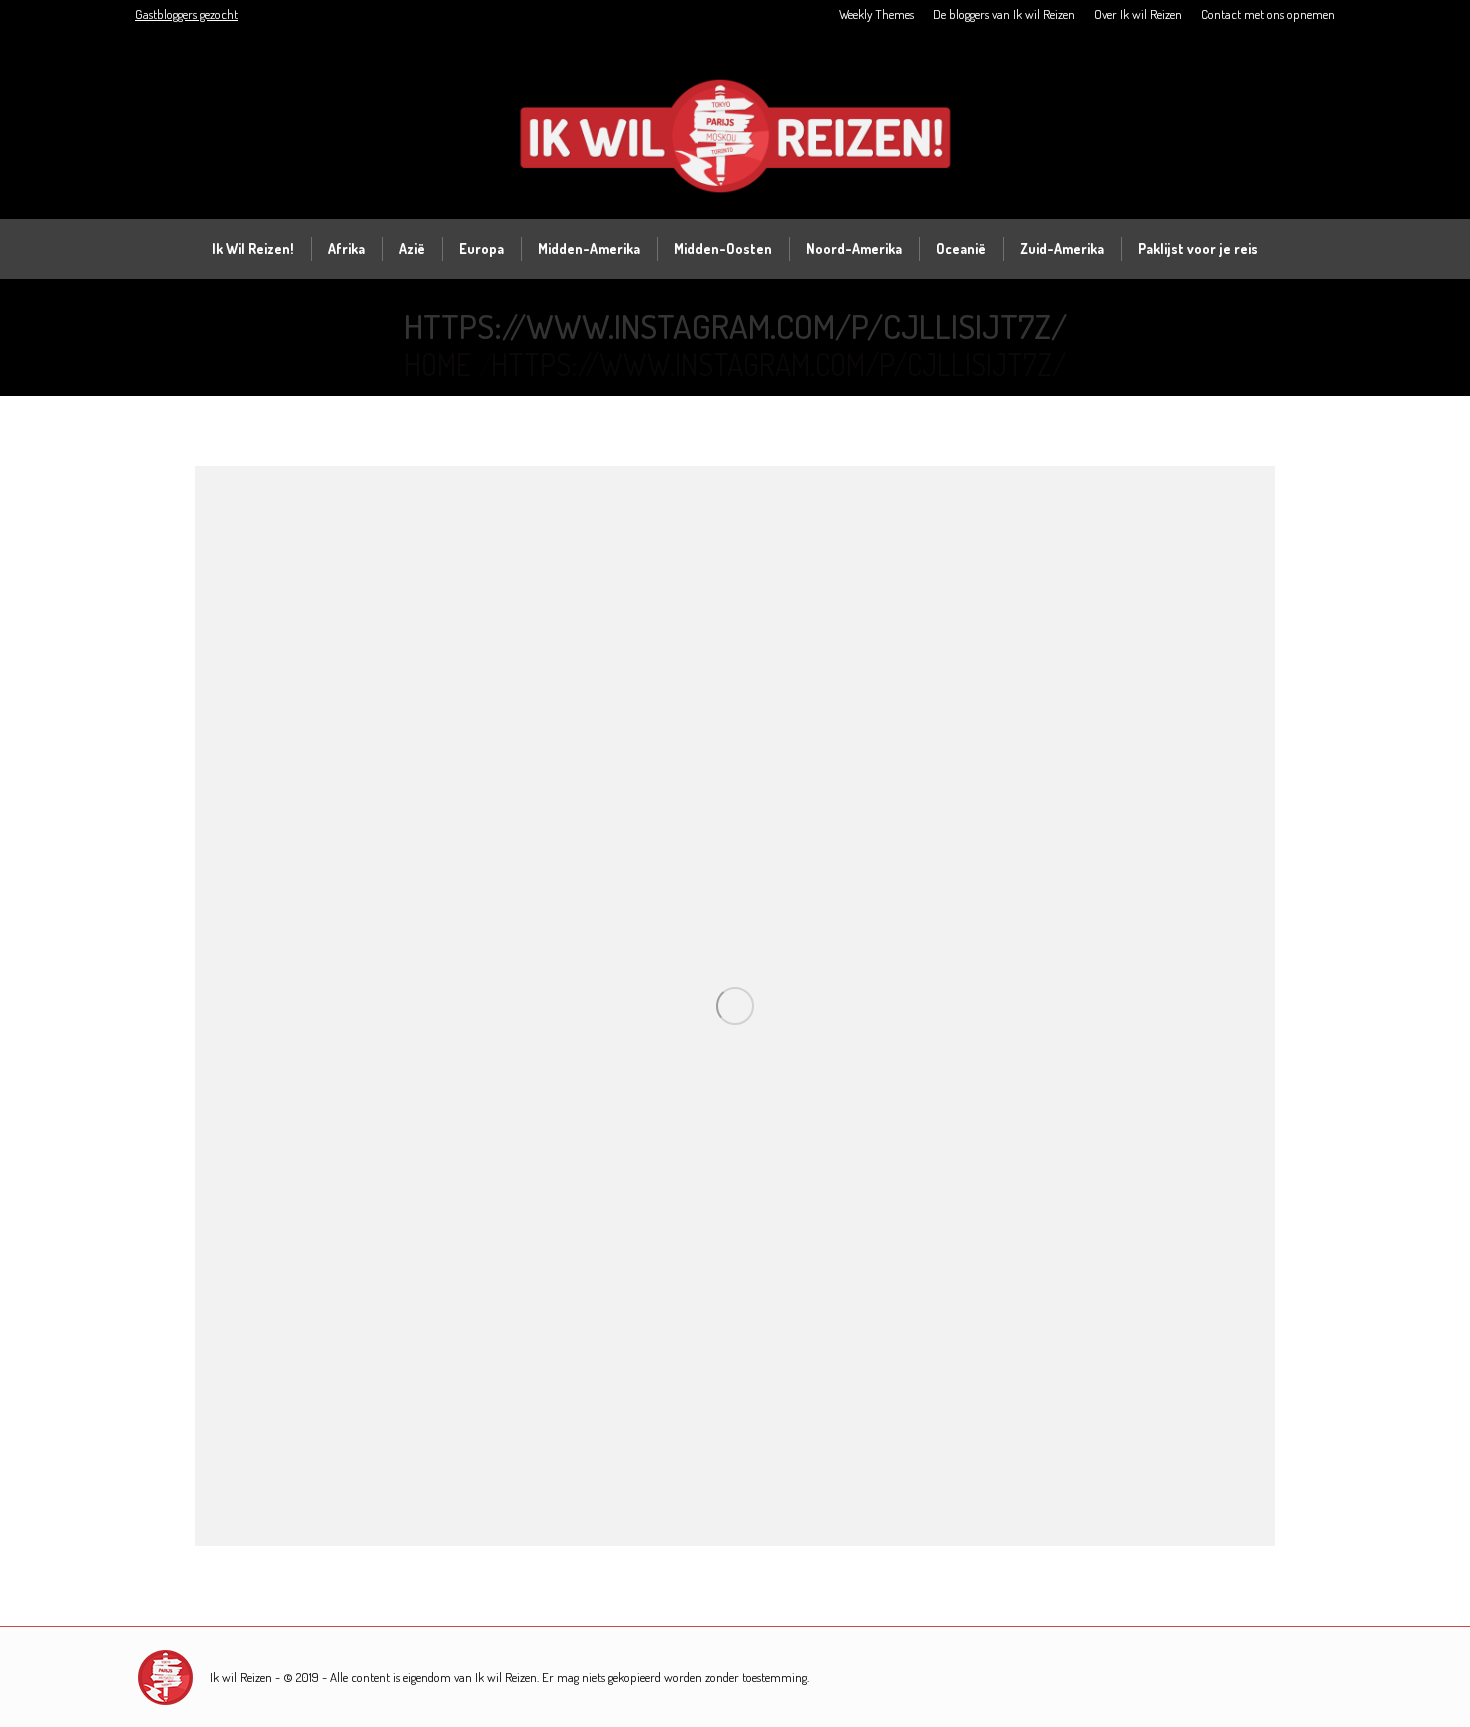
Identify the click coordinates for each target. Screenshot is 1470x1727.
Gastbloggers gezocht (186, 14)
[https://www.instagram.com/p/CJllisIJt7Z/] (735, 1006)
